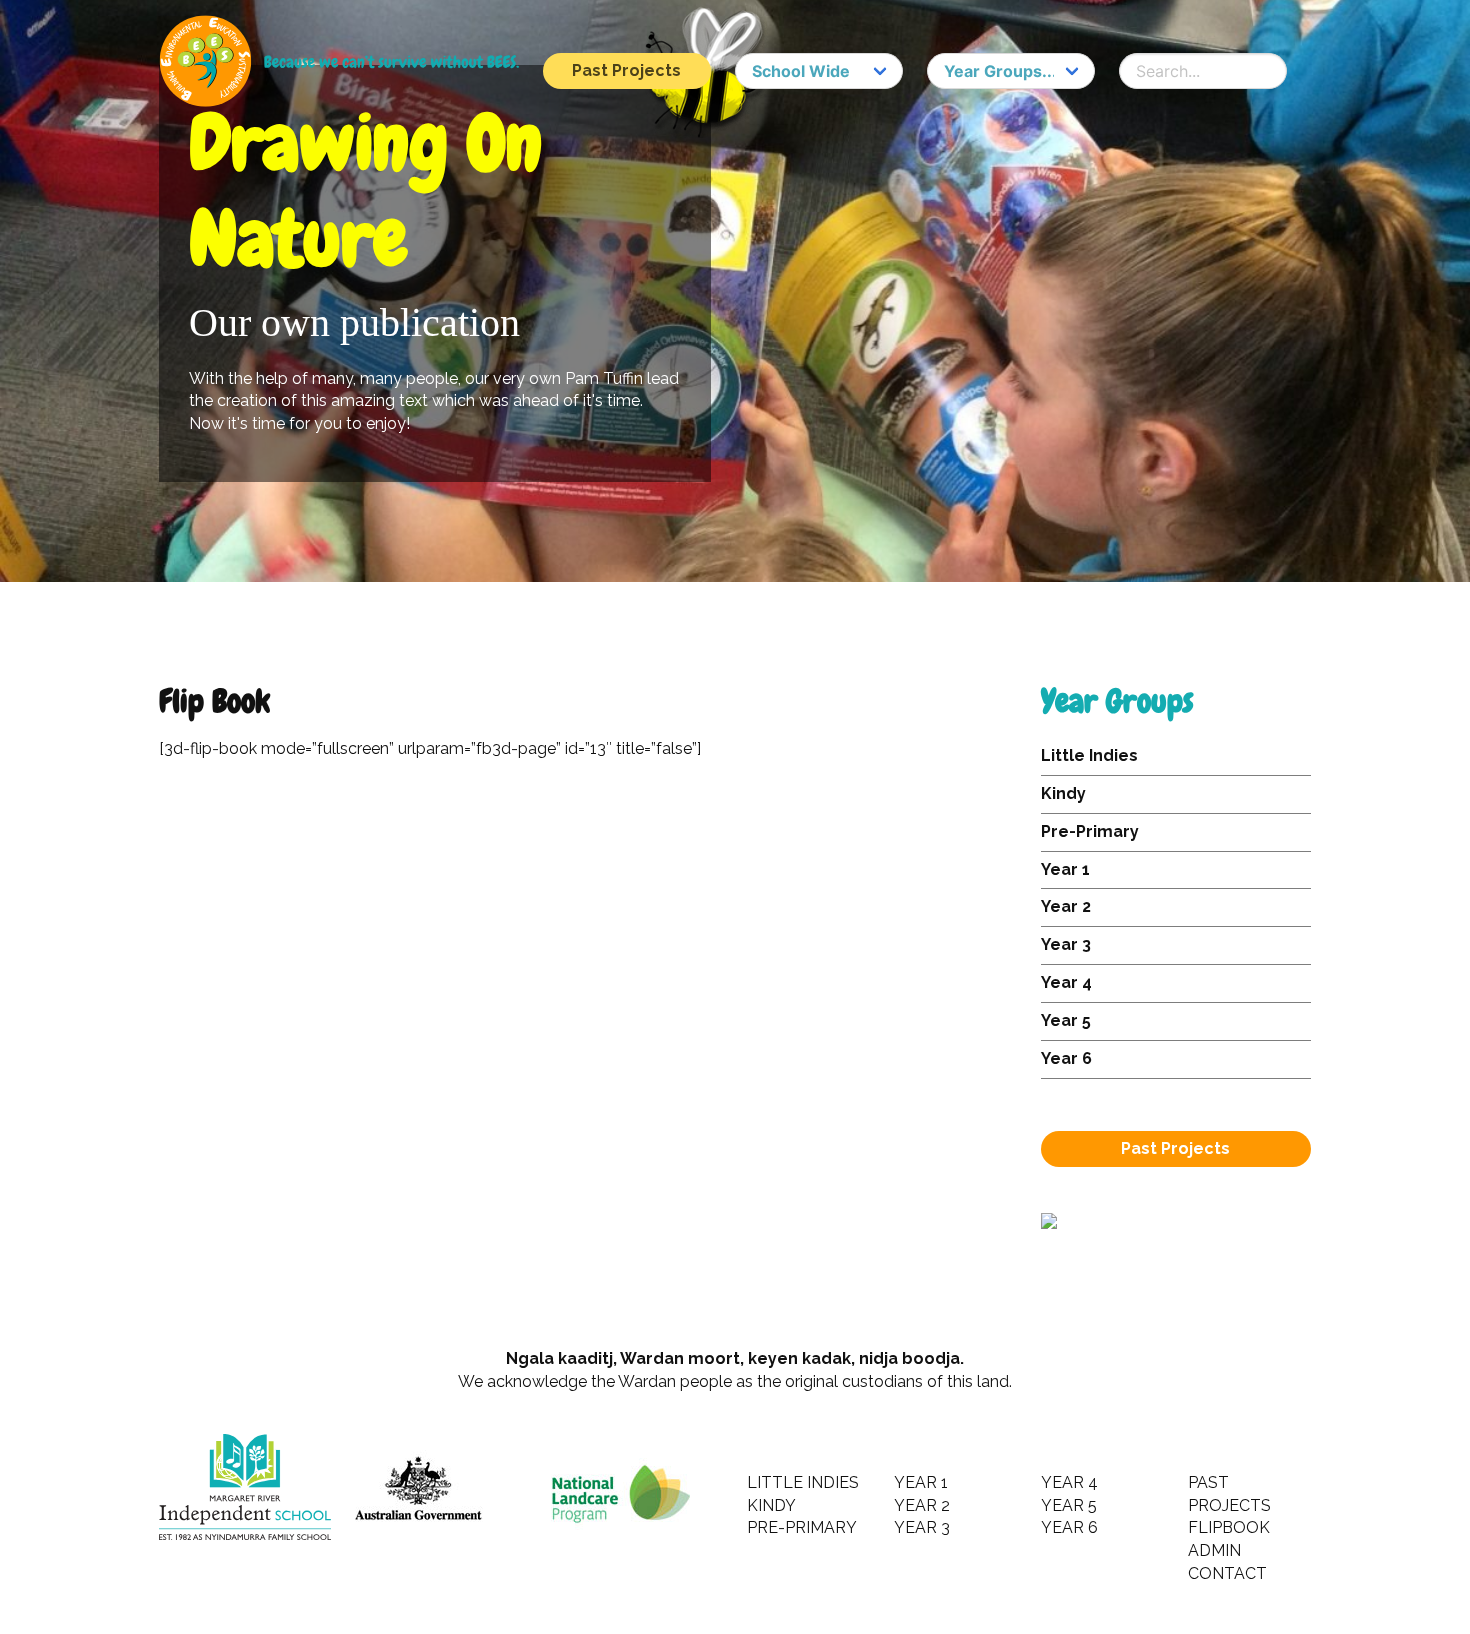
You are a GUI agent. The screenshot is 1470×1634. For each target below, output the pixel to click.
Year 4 (1066, 982)
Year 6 (1066, 1058)
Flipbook (1229, 1527)
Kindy (1063, 793)
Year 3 (1066, 944)
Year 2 (1066, 906)
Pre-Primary (1090, 831)
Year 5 (1066, 1020)
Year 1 (1065, 869)
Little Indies (1089, 755)
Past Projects (626, 70)
